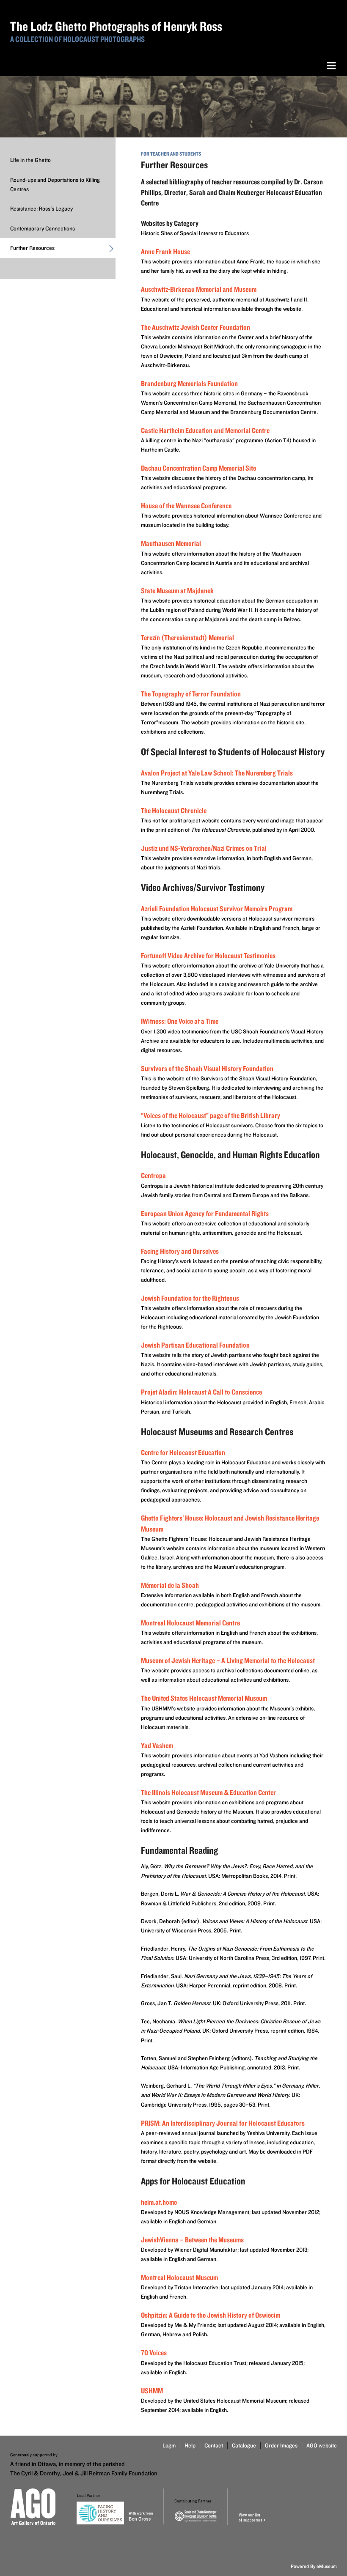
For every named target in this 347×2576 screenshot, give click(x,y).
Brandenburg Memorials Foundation (189, 383)
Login (169, 2445)
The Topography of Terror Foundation (191, 694)
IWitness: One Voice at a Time (180, 1021)
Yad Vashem (157, 1745)
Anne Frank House (165, 251)
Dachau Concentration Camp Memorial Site (198, 468)
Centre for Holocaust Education (183, 1452)
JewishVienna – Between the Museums (192, 2240)
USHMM (152, 2391)
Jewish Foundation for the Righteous (190, 1298)
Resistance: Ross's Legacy (41, 208)
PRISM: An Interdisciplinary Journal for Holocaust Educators (223, 2123)
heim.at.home (159, 2202)
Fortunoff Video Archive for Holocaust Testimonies (208, 955)
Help (190, 2445)
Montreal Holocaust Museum (179, 2277)
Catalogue (244, 2445)
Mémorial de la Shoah (170, 1585)
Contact (214, 2445)
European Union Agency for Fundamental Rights (205, 1213)
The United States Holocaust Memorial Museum (204, 1698)
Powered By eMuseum (314, 2566)
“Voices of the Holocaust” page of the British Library (211, 1115)
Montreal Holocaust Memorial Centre (190, 1623)
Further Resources (32, 248)
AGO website (322, 2445)
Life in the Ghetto (30, 160)
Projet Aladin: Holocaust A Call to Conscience (201, 1392)
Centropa (153, 1175)
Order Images (281, 2445)
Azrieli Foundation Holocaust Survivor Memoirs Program (217, 908)
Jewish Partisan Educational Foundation (195, 1345)
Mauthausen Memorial (171, 543)
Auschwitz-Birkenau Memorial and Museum (199, 289)
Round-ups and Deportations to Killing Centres (55, 184)
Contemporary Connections (43, 228)
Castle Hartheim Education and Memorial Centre (205, 430)
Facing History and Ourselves (180, 1251)
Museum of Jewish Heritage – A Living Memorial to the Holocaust (228, 1660)
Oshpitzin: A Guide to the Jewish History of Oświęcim (211, 2315)
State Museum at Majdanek (177, 591)
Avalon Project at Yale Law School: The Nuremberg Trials (217, 773)
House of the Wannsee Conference (186, 506)
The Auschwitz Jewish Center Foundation (196, 327)
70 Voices (154, 2353)
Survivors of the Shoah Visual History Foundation (207, 1068)
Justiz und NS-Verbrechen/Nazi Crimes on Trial (204, 848)
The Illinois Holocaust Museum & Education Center (208, 1792)
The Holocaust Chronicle (174, 810)
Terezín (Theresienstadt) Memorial (187, 637)
